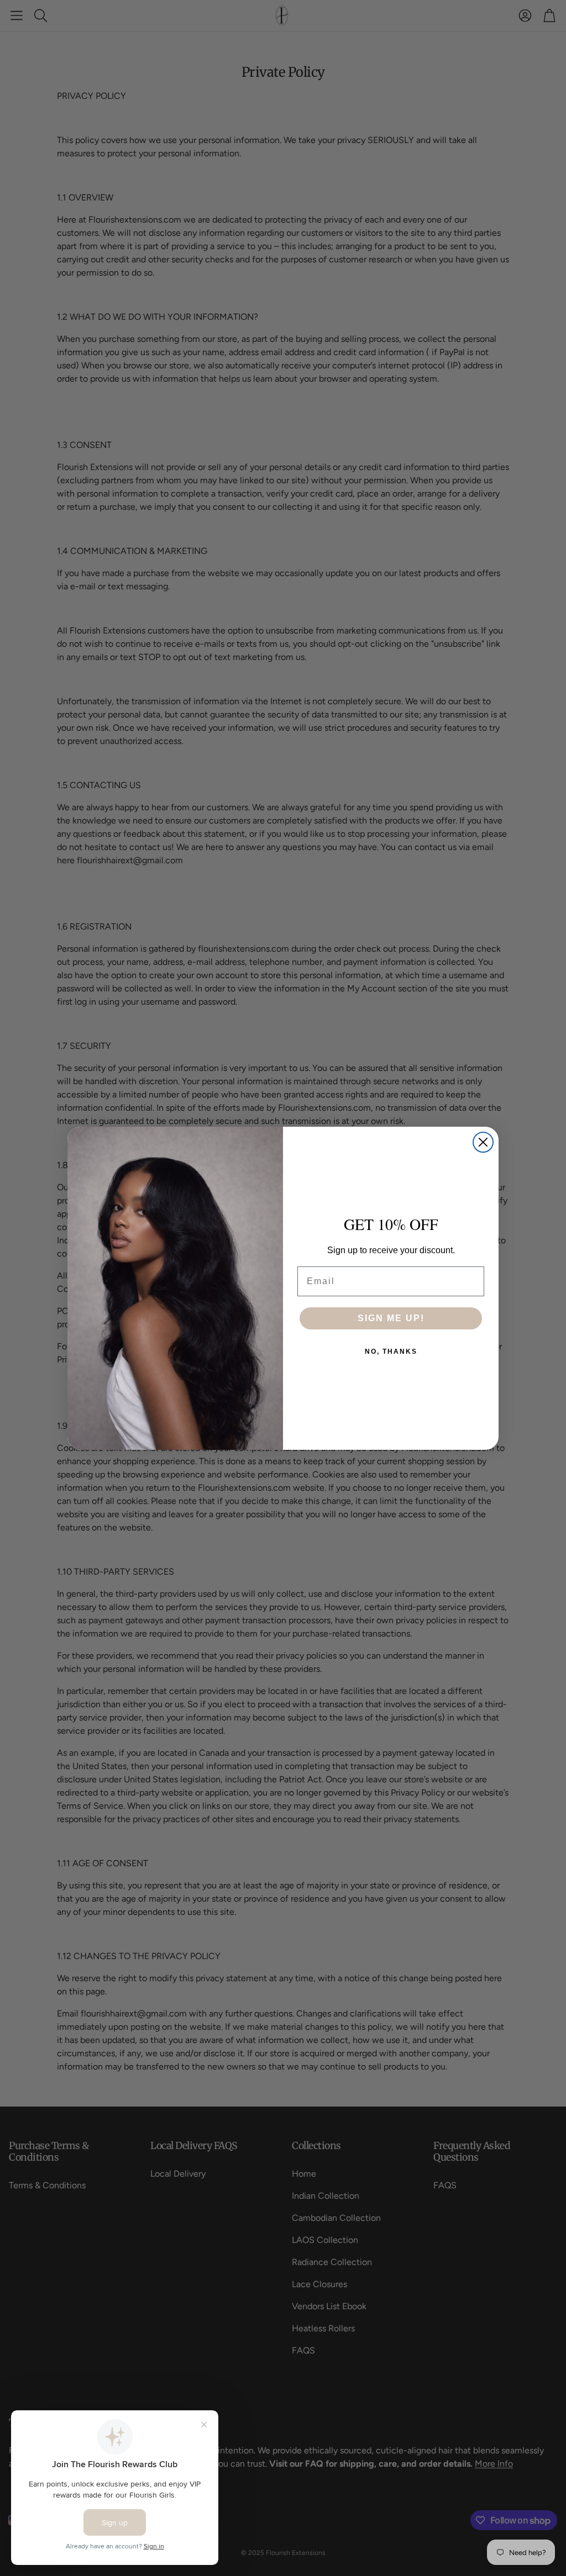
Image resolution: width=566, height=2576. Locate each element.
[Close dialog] (483, 1142)
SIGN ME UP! (391, 1318)
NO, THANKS (391, 1352)
